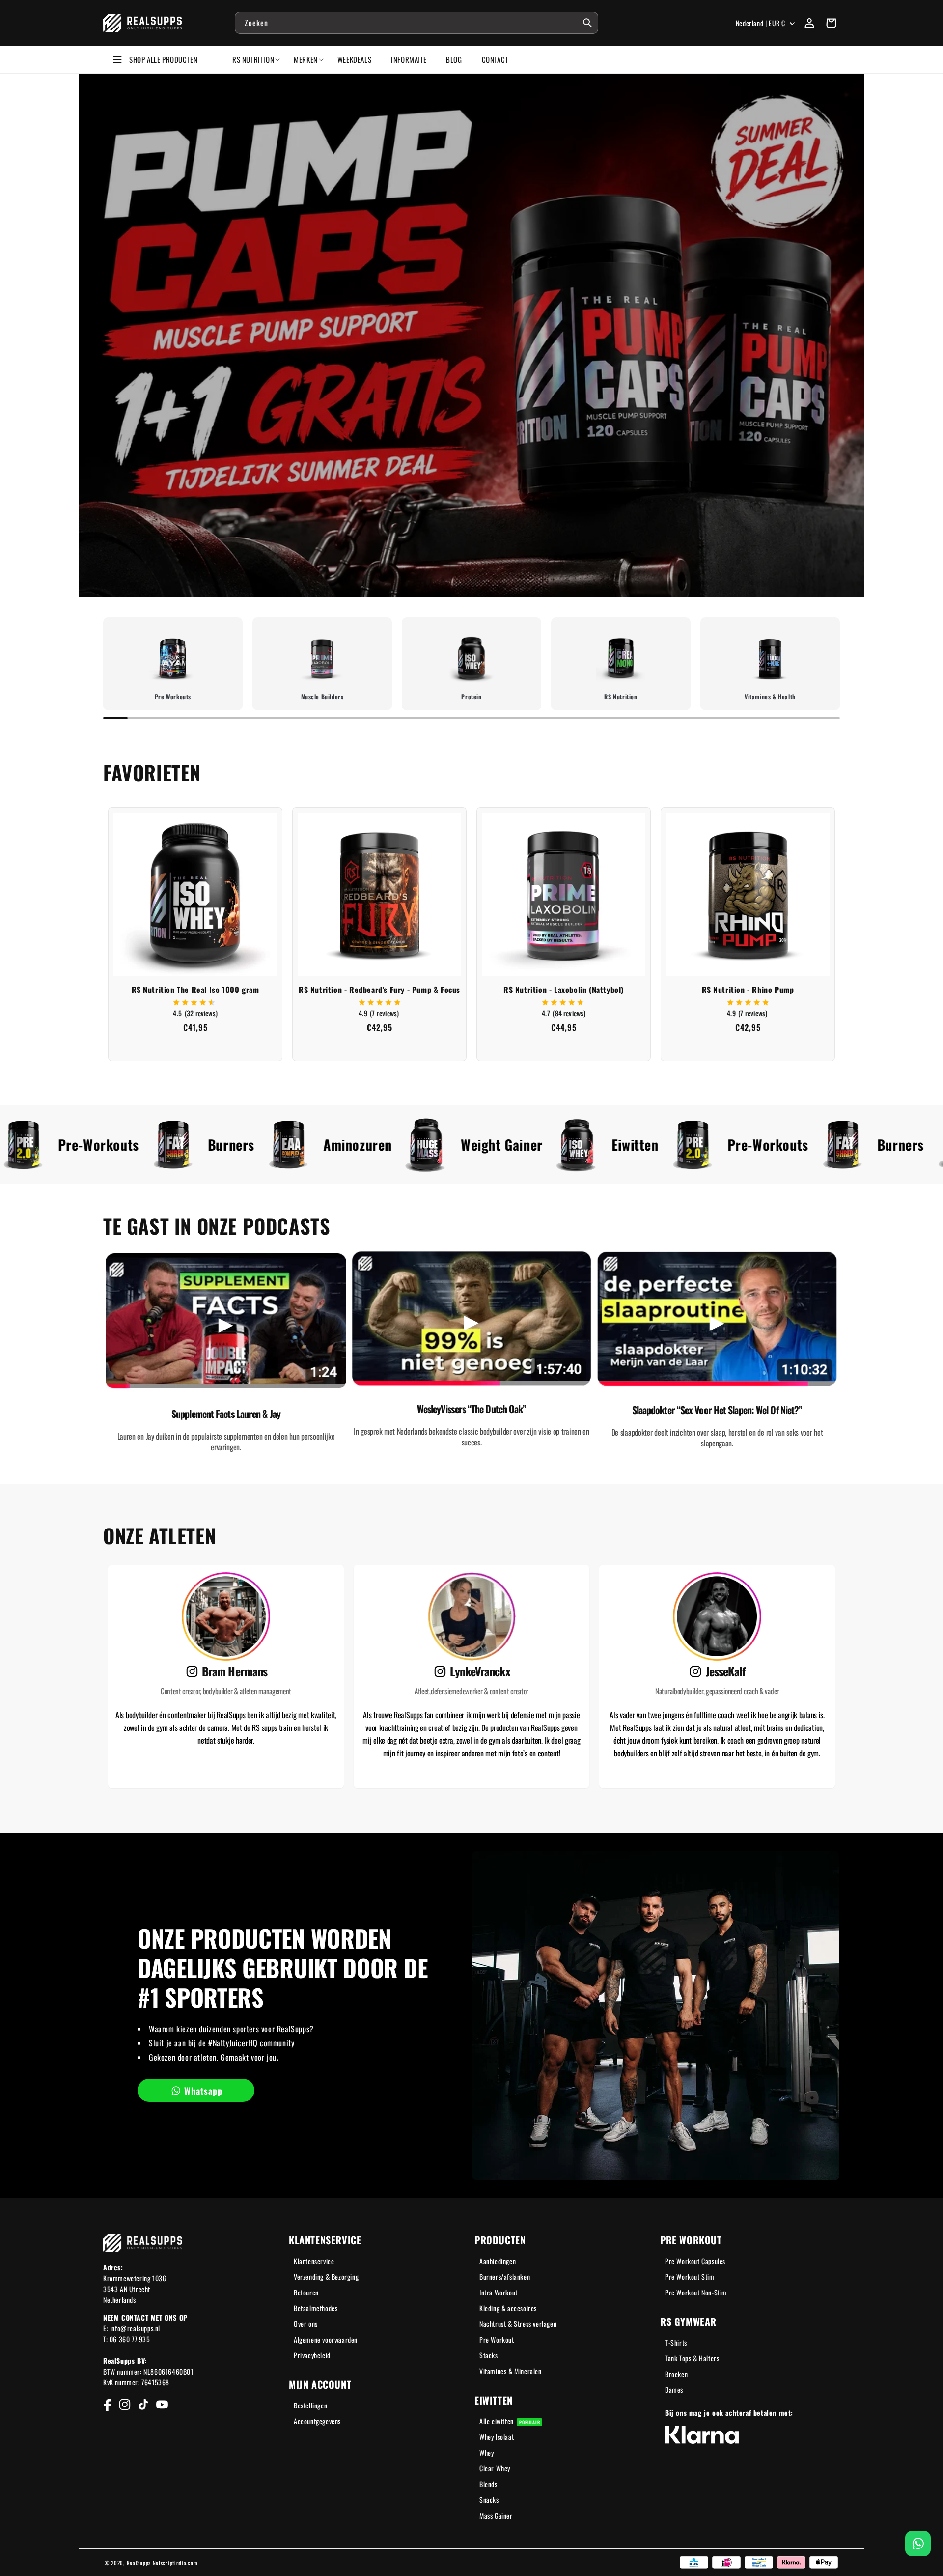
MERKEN (306, 59)
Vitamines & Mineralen (511, 2371)
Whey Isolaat (497, 2437)
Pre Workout (497, 2339)
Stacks (489, 2355)
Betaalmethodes (316, 2308)
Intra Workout (499, 2292)
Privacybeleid (312, 2355)
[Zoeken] (587, 23)
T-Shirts (676, 2342)
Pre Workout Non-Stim (696, 2292)
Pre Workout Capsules (695, 2261)
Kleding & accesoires (508, 2308)
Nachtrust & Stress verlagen (518, 2324)
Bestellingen (310, 2405)
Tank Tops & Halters (692, 2358)
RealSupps (139, 2563)
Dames (674, 2390)
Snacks (489, 2500)
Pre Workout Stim (690, 2277)
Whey (486, 2452)
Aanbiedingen (498, 2261)
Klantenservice (314, 2261)
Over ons (306, 2324)
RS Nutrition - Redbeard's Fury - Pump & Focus (379, 990)
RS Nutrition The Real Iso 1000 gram (195, 990)
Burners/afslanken (505, 2277)
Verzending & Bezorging (326, 2277)
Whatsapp (203, 2091)
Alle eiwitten (510, 2421)
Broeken (676, 2374)
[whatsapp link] (918, 2544)
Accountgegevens (317, 2421)
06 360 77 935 (130, 2339)
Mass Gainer (496, 2515)
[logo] (143, 23)
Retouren (306, 2292)
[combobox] (416, 23)
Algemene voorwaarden (326, 2339)
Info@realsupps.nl (135, 2328)
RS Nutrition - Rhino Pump (748, 990)
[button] (831, 23)
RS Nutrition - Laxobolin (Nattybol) (564, 990)
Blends (488, 2484)
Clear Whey (495, 2468)
